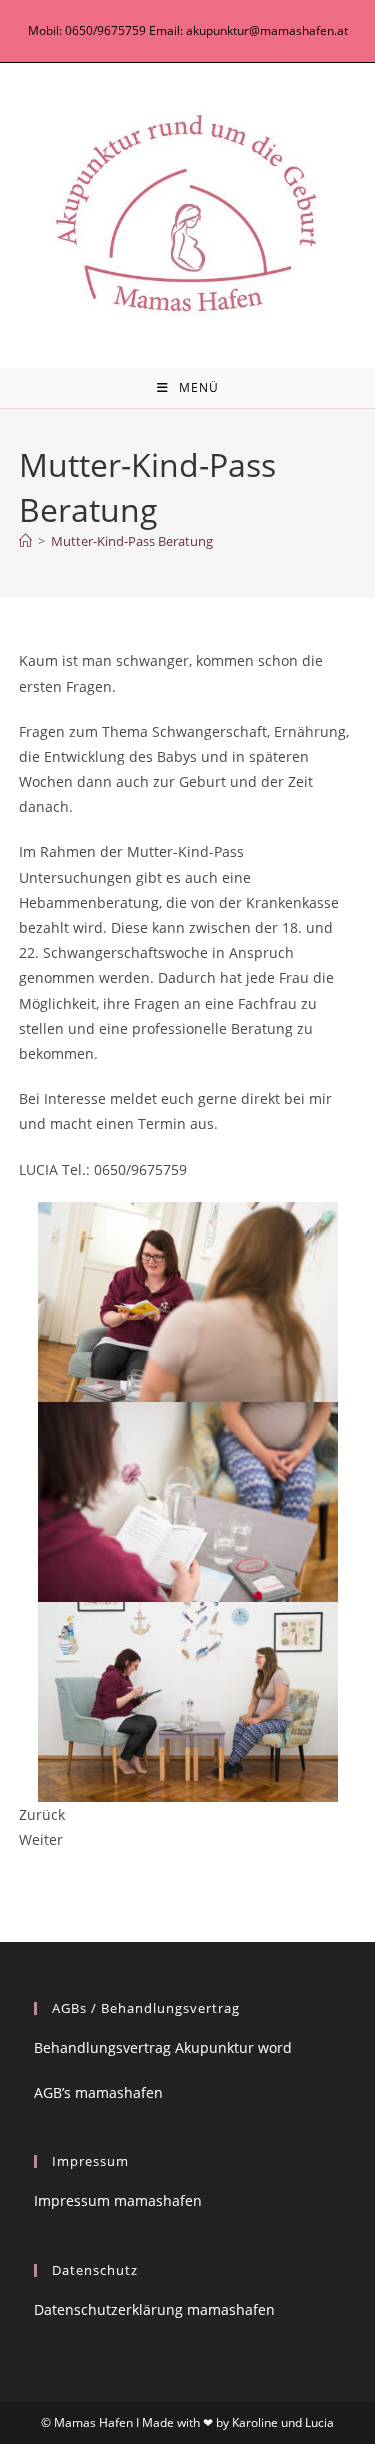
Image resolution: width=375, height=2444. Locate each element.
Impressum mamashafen (118, 2200)
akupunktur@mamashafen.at (267, 30)
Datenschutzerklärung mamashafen (154, 2309)
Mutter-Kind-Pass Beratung (132, 541)
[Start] (25, 541)
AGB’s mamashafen (98, 2092)
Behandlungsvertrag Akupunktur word (163, 2047)
